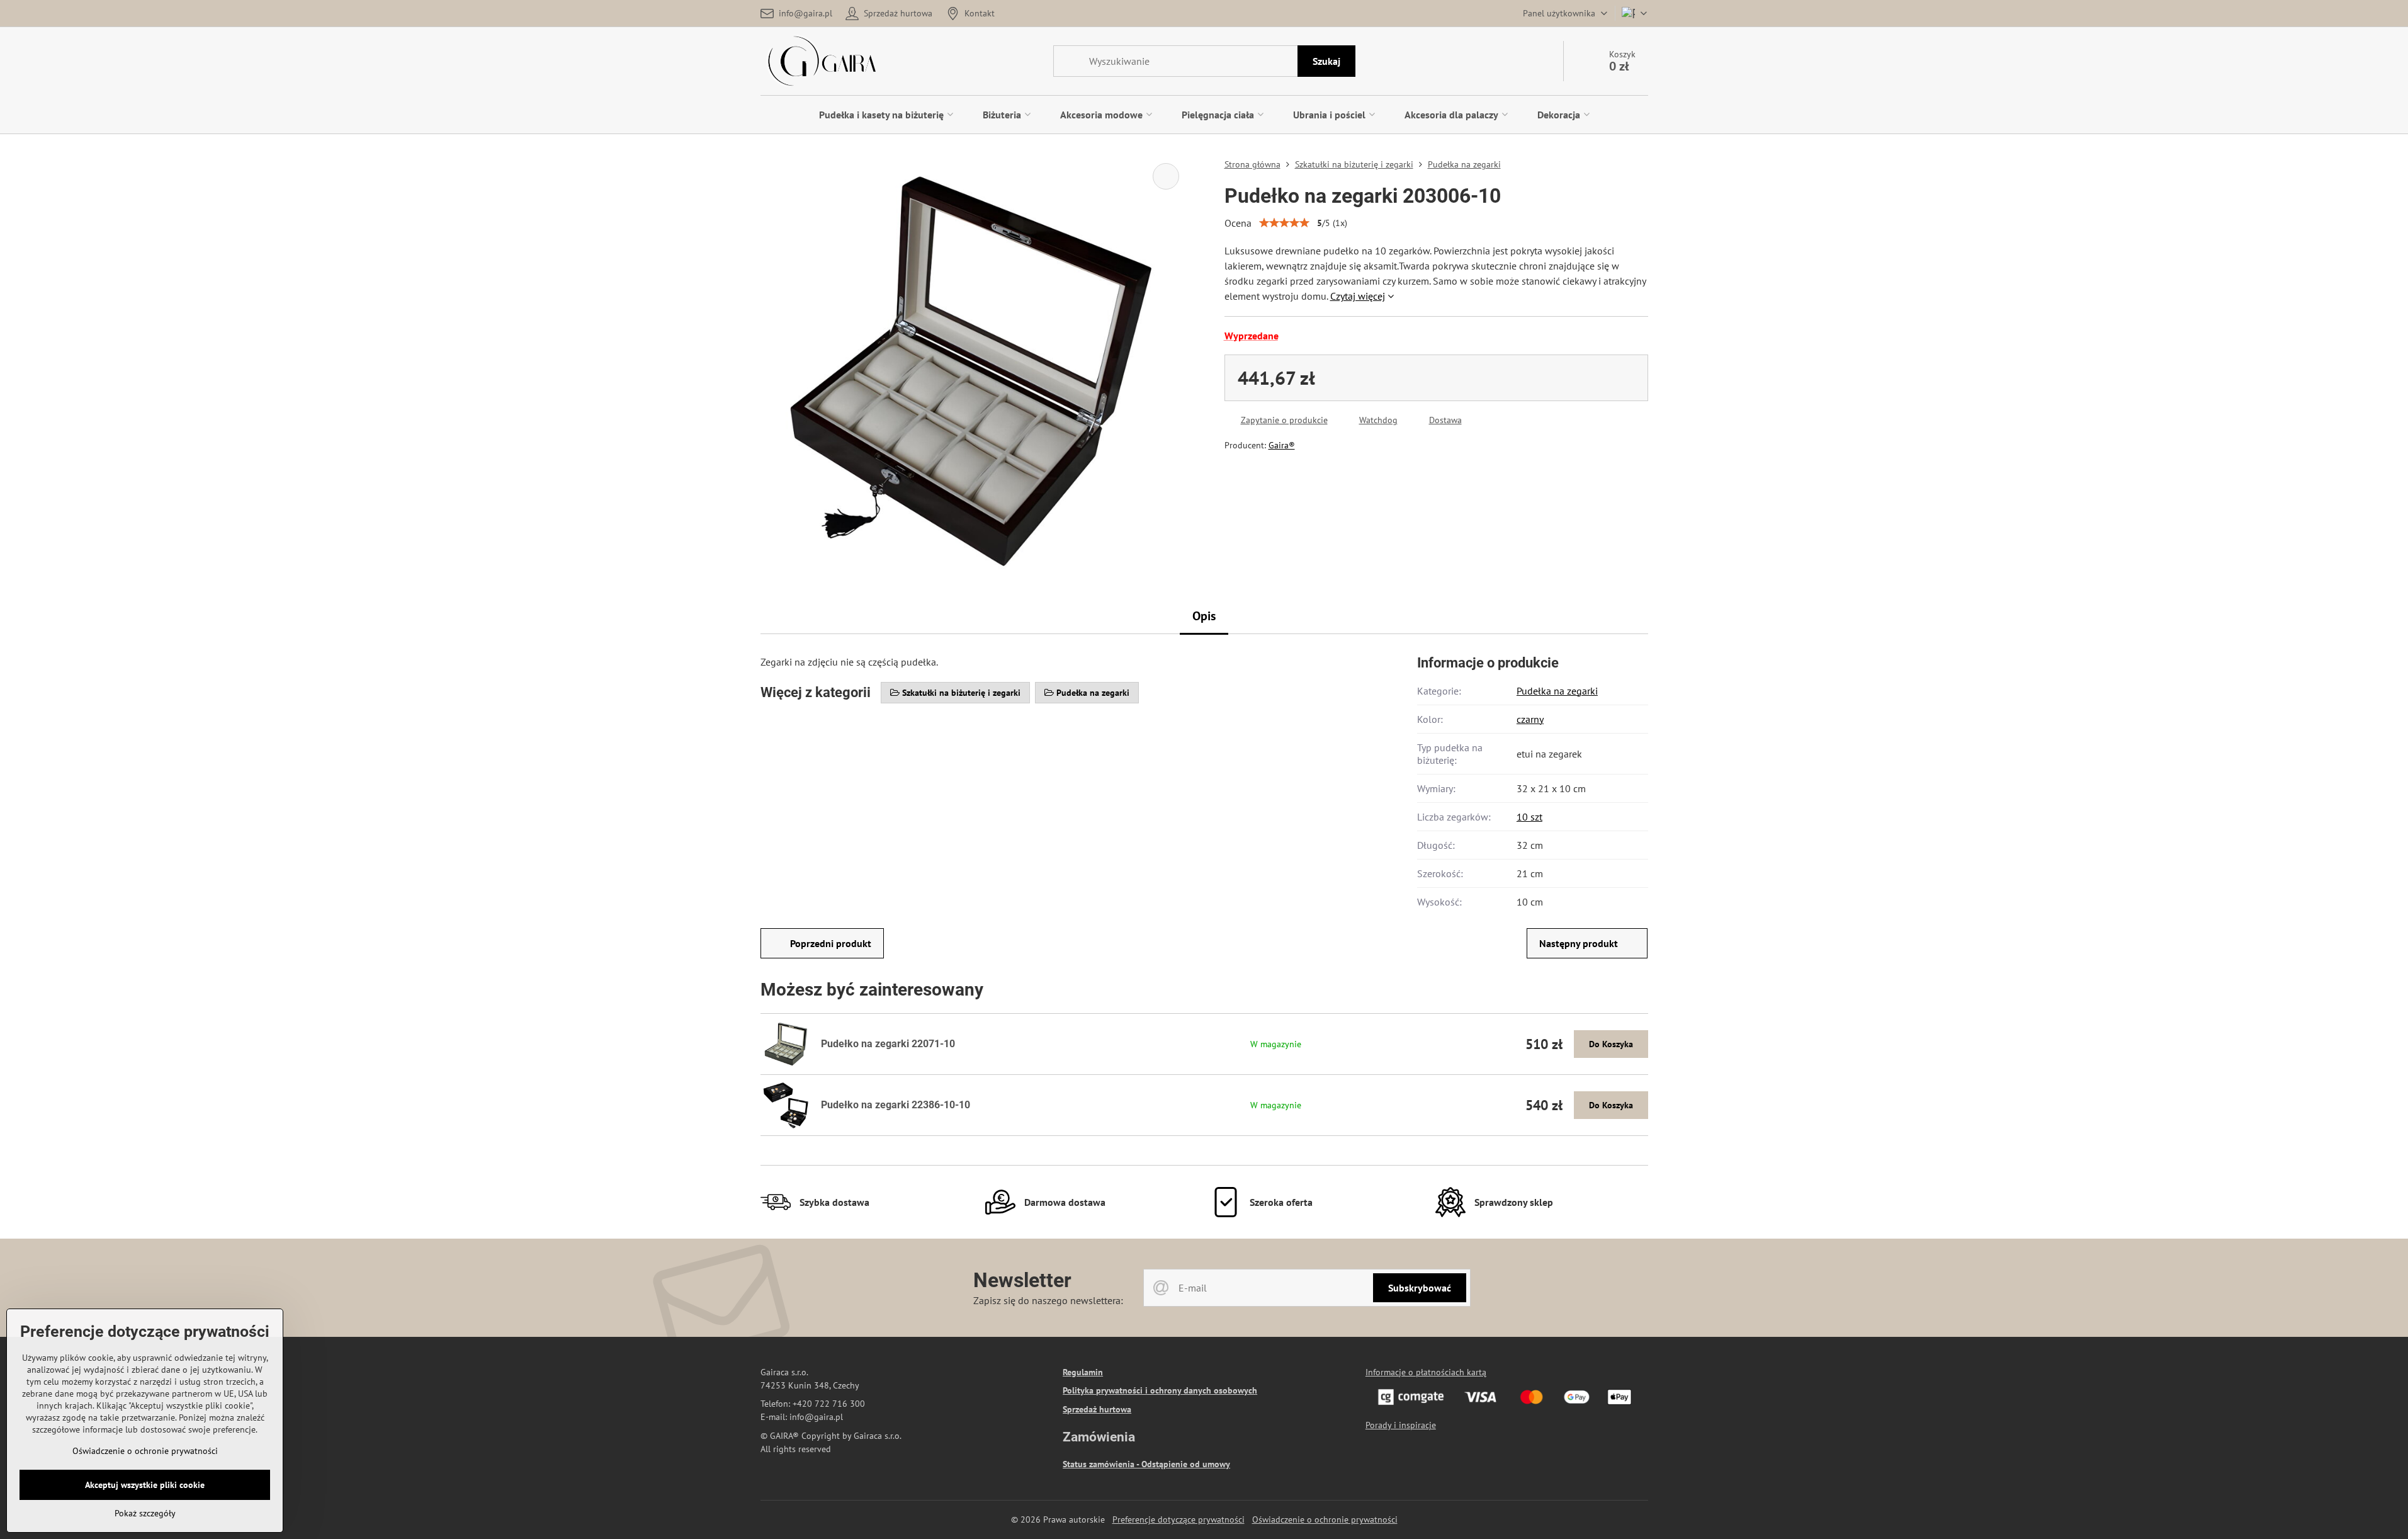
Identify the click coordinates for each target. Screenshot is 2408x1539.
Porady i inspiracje (1401, 1425)
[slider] (1284, 223)
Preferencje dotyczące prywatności (1179, 1519)
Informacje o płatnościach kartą (1426, 1372)
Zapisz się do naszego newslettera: (1048, 1300)
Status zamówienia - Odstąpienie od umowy (1146, 1464)
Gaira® (1282, 445)
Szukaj (1326, 61)
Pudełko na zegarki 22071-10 (888, 1044)
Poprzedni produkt (831, 943)
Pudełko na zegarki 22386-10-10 (896, 1105)
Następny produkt (1579, 943)
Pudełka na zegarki (1557, 691)
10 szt (1529, 817)
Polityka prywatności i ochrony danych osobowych (1160, 1390)
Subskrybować (1420, 1288)
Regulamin (1083, 1372)
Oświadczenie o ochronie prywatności (1325, 1519)
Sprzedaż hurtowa (1097, 1409)
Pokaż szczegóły (145, 1513)
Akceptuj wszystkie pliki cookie (145, 1485)
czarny (1530, 719)
